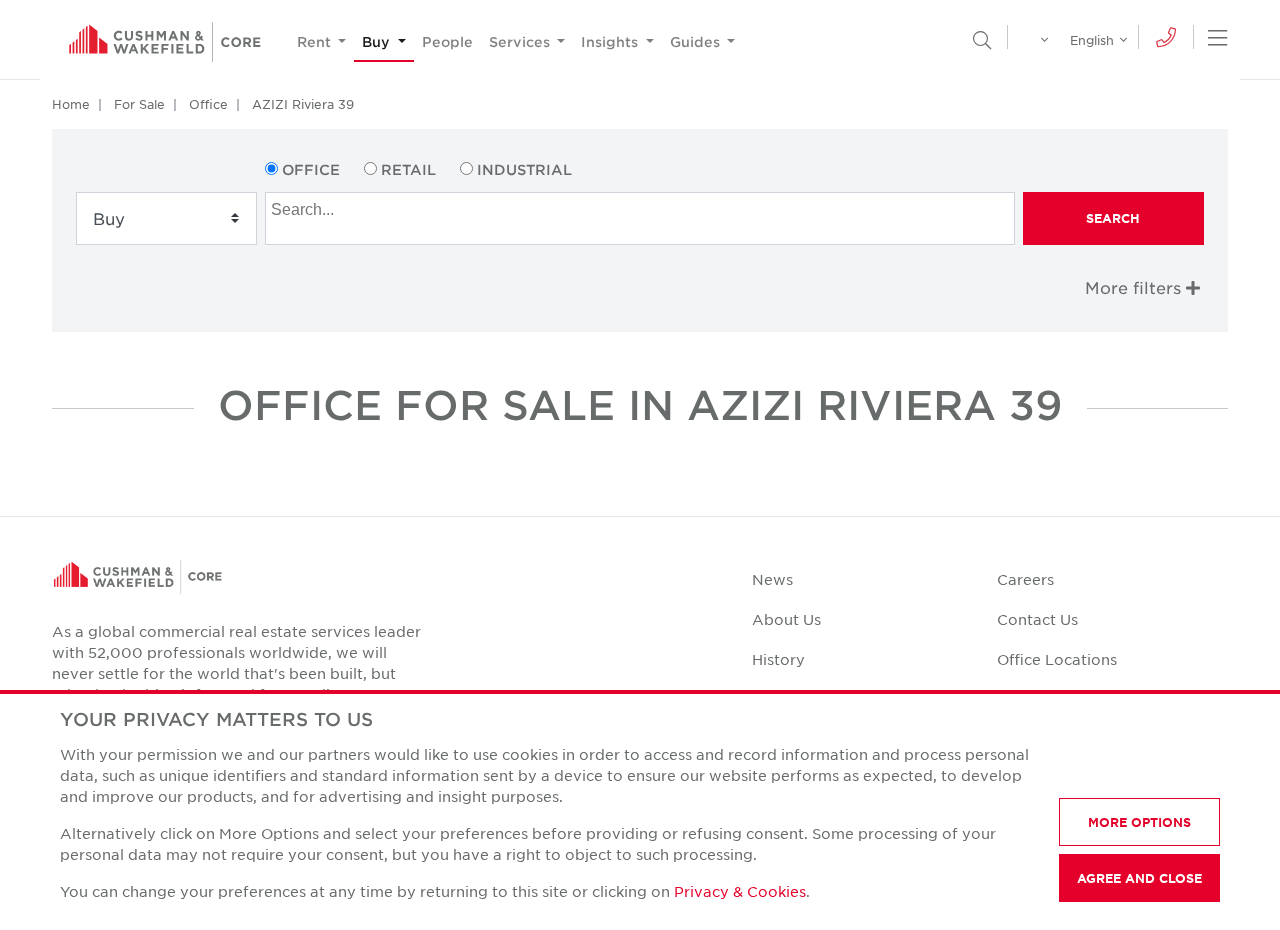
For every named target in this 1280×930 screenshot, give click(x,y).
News (772, 579)
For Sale (139, 104)
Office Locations (1057, 659)
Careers (1025, 579)
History (778, 659)
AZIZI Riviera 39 (303, 104)
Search (1113, 218)
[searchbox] (642, 207)
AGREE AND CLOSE (1139, 878)
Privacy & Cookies (740, 891)
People (447, 41)
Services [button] (521, 41)
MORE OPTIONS (1139, 822)
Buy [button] (378, 41)
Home (71, 104)
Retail (408, 169)
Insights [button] (611, 41)
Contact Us (1037, 619)
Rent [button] (316, 41)
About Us (786, 619)
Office (208, 104)
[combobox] (639, 218)
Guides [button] (697, 41)
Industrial (524, 169)
